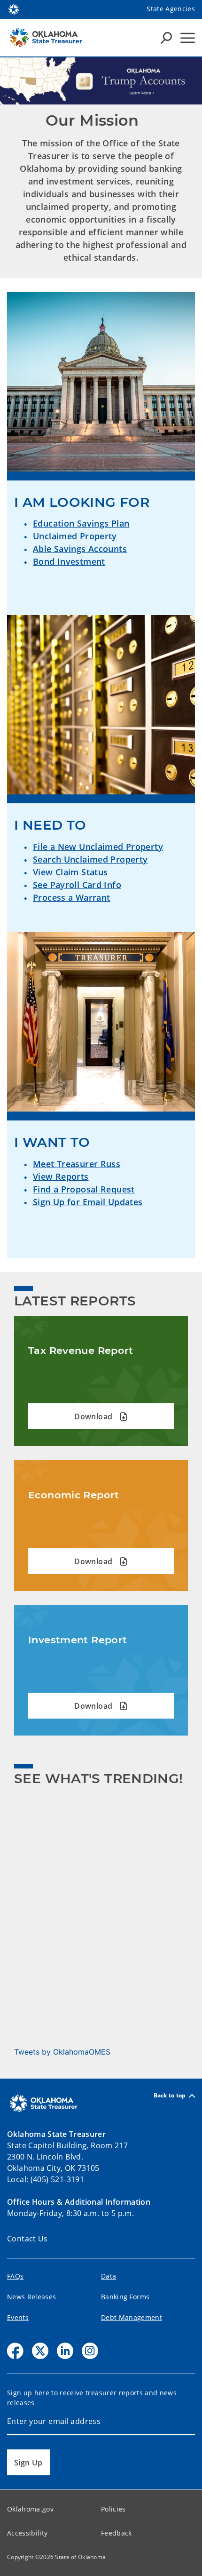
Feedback (117, 2533)
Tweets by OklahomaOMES (62, 2052)
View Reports (61, 1176)
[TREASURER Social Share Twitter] (40, 2351)
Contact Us (27, 2239)
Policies (113, 2509)
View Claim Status (70, 872)
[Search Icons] (166, 38)
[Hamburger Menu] (188, 38)
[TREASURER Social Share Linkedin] (65, 2351)
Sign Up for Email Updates (88, 1202)
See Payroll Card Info (77, 885)
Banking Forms (125, 2297)
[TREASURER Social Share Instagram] (90, 2351)
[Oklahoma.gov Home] (14, 8)
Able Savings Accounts (80, 549)
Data (109, 2276)
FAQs (15, 2276)
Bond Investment (69, 561)
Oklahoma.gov (30, 2509)
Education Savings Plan (81, 523)
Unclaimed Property (75, 536)
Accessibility (27, 2533)
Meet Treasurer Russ (77, 1164)
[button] (101, 1416)
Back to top (170, 2096)
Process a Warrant (71, 897)
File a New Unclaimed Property (98, 847)
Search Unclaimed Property (90, 859)
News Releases (31, 2297)
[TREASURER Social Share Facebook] (15, 2351)
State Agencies (171, 9)
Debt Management (132, 2317)
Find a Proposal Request (84, 1189)
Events (18, 2317)
